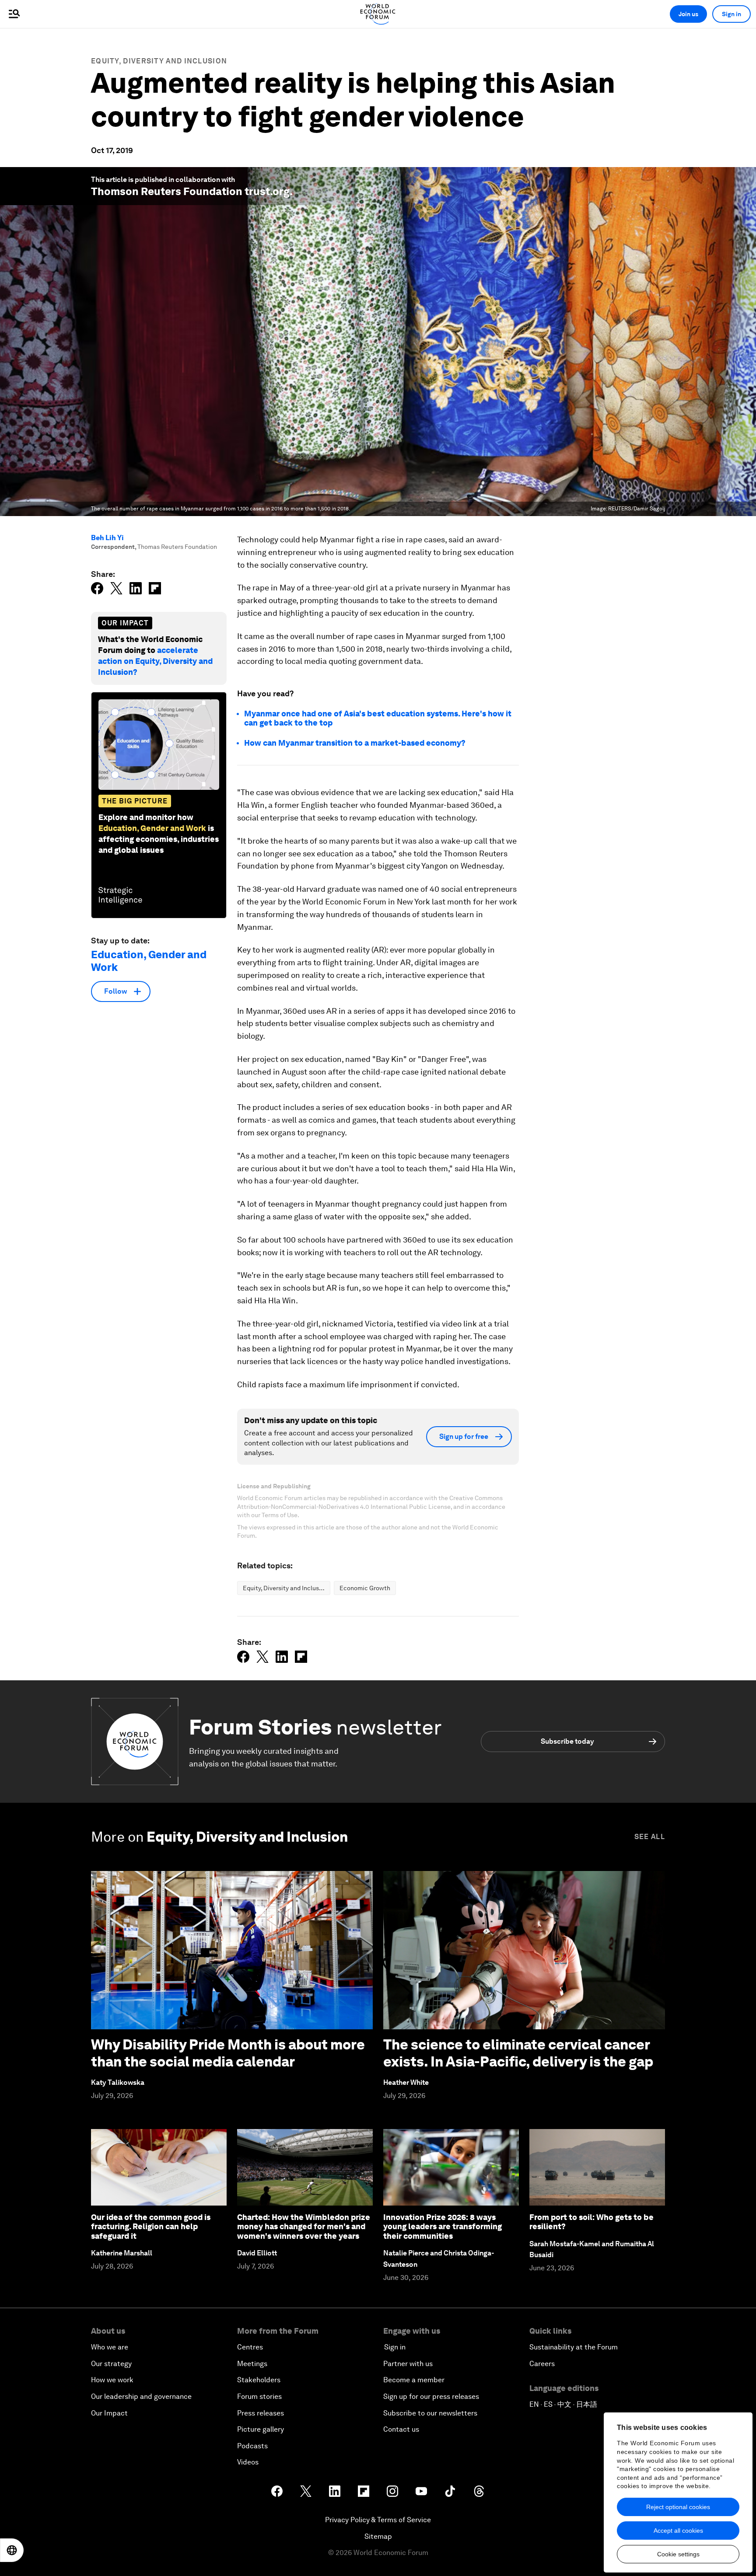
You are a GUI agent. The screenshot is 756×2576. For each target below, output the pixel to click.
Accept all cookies (678, 2531)
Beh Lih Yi (107, 538)
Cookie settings (678, 2554)
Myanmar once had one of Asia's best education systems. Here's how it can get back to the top (378, 718)
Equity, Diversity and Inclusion (159, 61)
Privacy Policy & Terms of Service (378, 2520)
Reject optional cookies (678, 2507)
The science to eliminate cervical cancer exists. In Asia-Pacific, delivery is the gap (518, 2053)
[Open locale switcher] (12, 2550)
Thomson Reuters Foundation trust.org (190, 191)
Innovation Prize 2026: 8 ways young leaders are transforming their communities (443, 2227)
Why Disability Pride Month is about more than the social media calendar (228, 2053)
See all (650, 1837)
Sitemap (378, 2536)
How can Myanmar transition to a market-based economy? (355, 743)
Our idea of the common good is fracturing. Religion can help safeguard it (151, 2227)
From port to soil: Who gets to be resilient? (591, 2222)
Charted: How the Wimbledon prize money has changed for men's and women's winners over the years (304, 2227)
